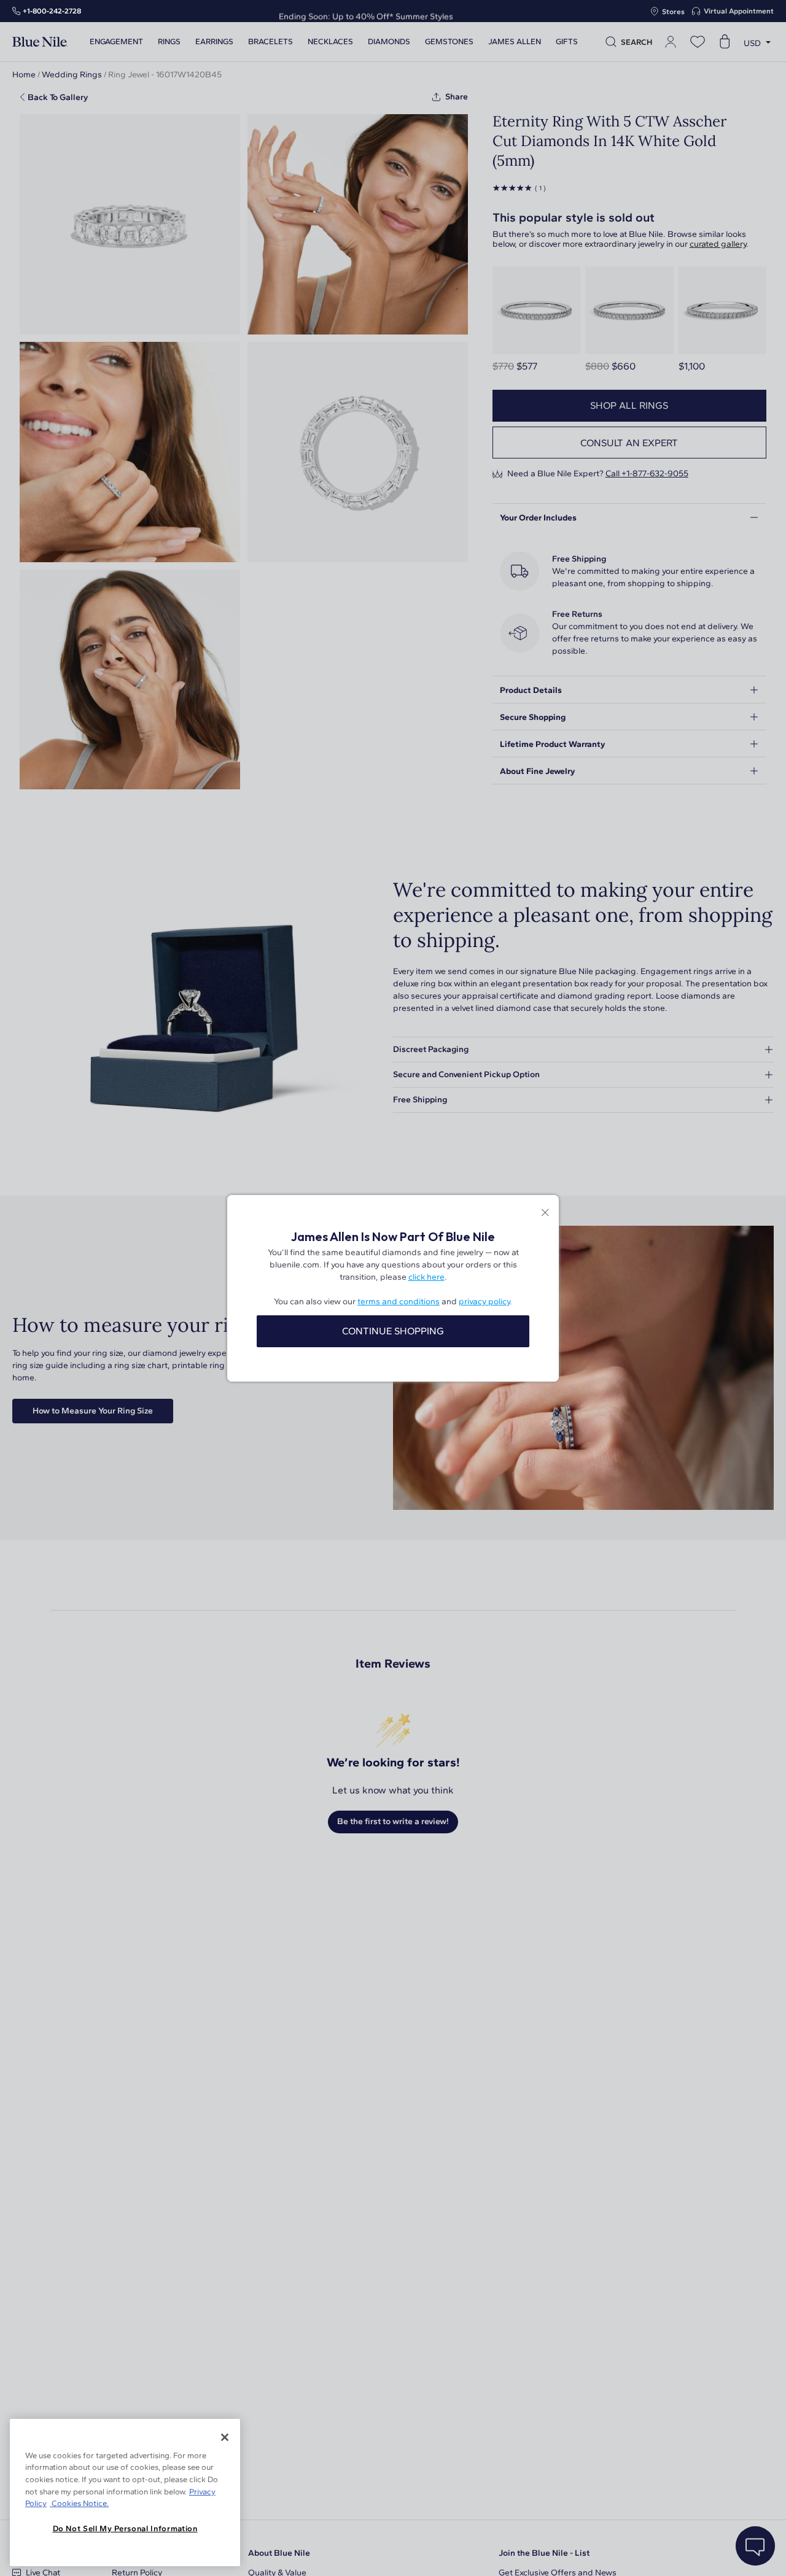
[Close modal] (545, 1214)
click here (426, 1277)
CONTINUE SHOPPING (393, 1331)
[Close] (225, 2437)
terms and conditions (399, 1302)
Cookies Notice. (79, 2503)
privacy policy (484, 1302)
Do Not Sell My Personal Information (125, 2528)
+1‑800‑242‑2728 (52, 11)
